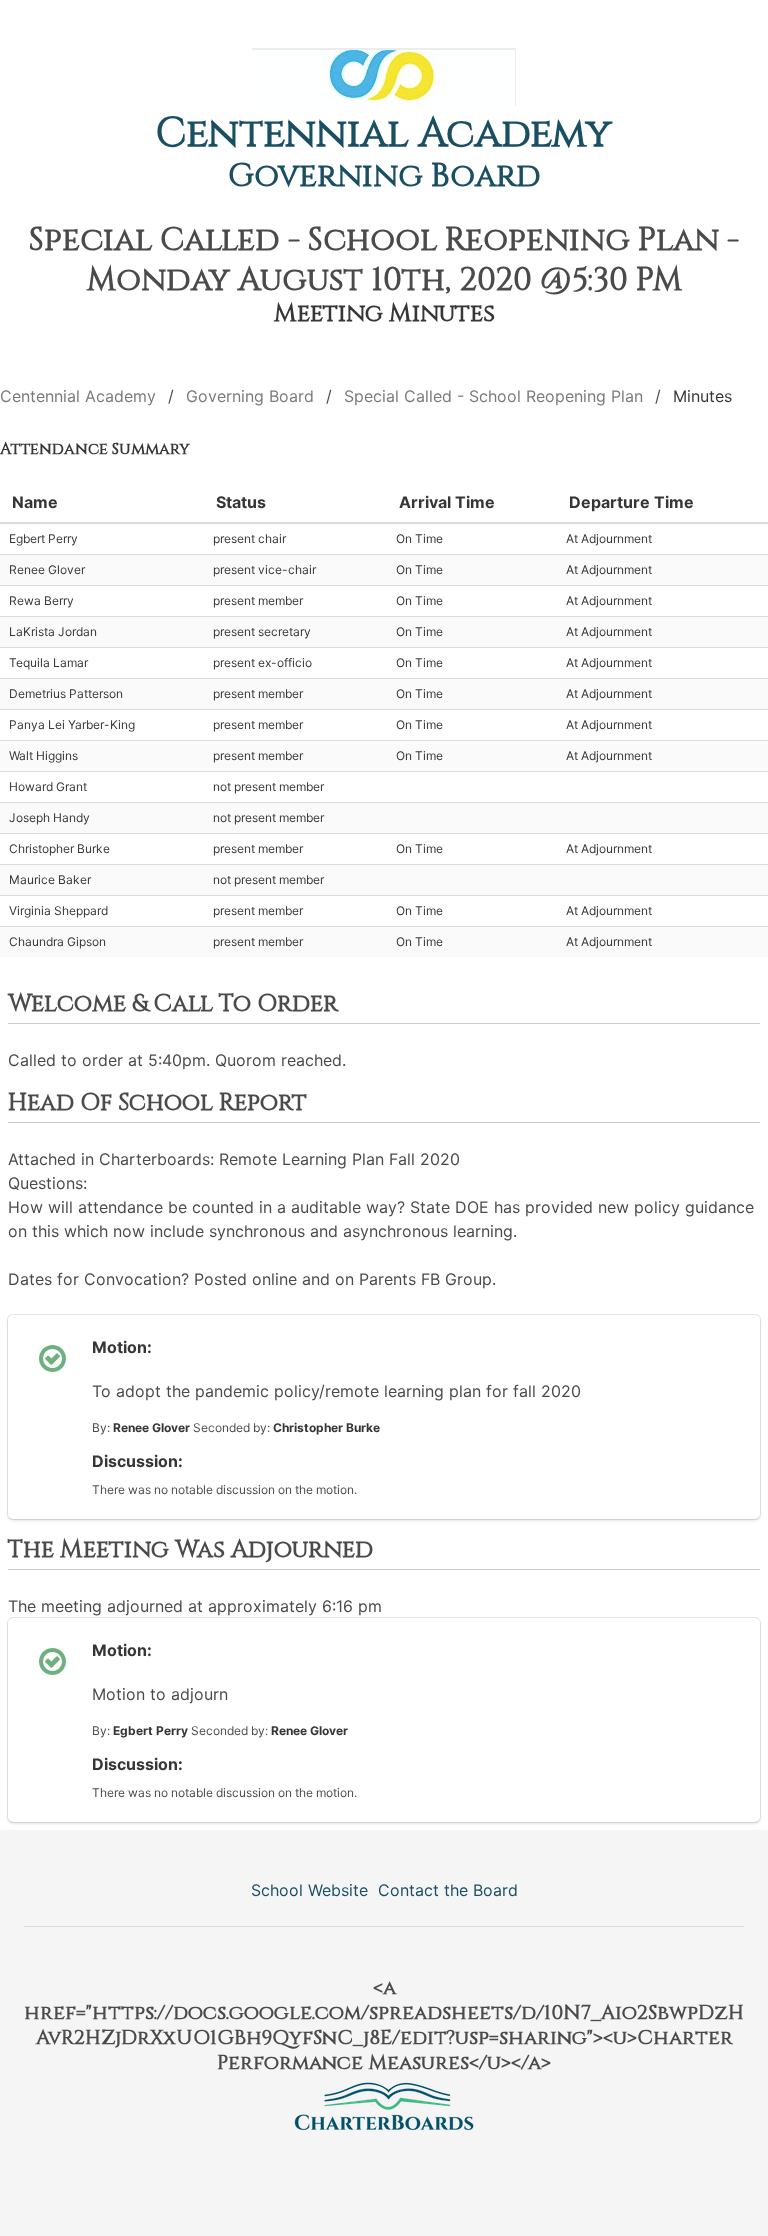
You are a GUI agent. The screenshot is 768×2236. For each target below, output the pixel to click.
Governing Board (384, 176)
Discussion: (137, 1461)
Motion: (122, 1347)
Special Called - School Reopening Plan (493, 396)
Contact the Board (448, 1890)
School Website (309, 1890)
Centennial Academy (384, 134)
